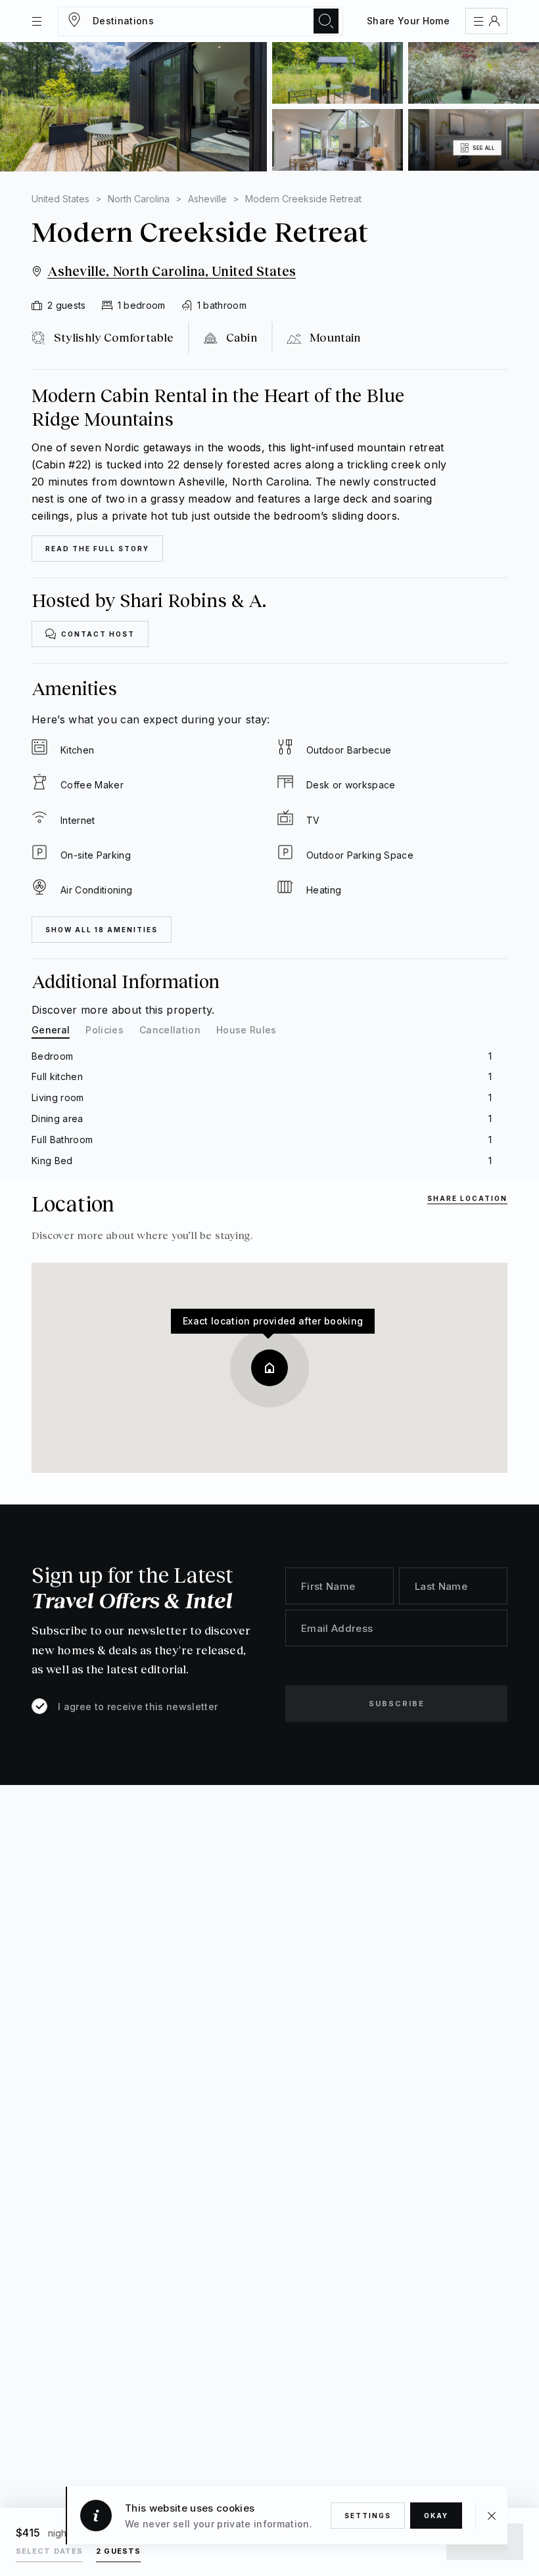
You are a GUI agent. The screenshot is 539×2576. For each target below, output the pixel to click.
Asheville (207, 199)
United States (60, 199)
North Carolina (139, 199)
